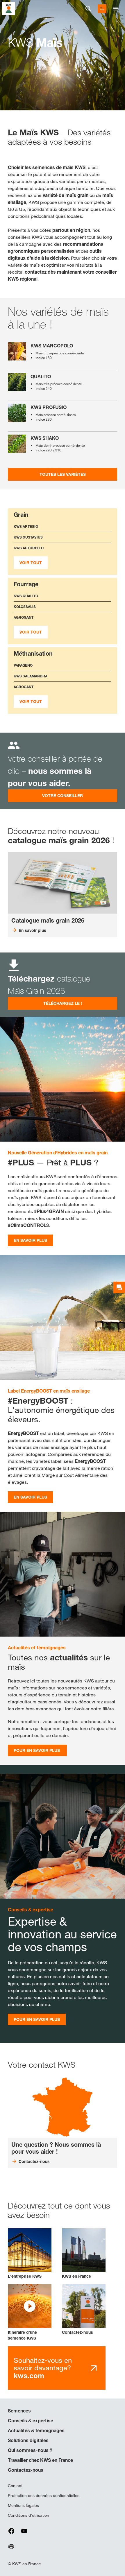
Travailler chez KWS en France (40, 2460)
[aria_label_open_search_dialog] (88, 9)
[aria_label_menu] (116, 9)
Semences (19, 2411)
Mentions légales (23, 2505)
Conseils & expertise (31, 2421)
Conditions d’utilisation (28, 2515)
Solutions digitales (28, 2440)
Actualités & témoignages (36, 2430)
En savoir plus (30, 1240)
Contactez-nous (26, 2470)
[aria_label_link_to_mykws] (102, 9)
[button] (30, 2313)
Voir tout (31, 563)
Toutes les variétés (63, 474)
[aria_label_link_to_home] (9, 8)
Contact (15, 2486)
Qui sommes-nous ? (30, 2450)
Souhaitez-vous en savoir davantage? (43, 2368)
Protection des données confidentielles (44, 2496)
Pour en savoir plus (37, 1750)
